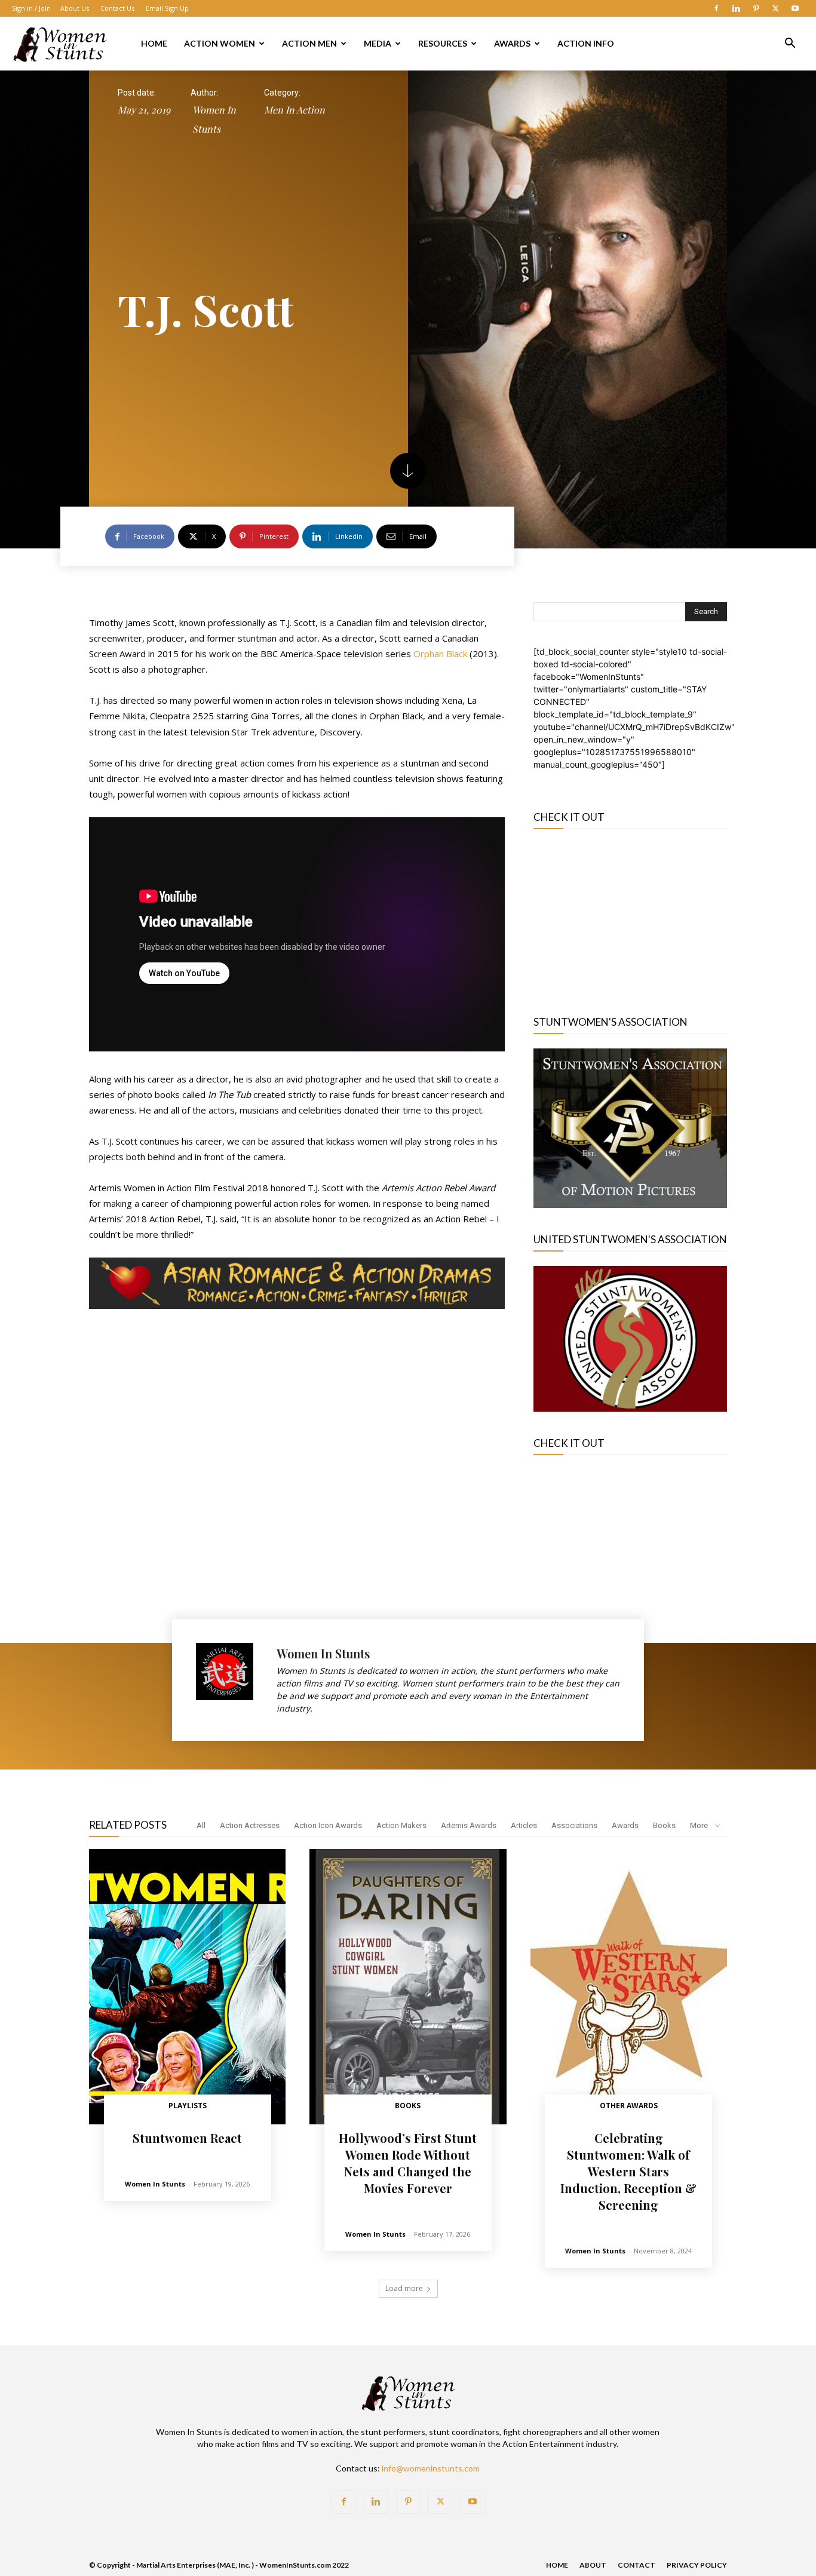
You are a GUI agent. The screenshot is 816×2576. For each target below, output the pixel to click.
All (201, 1825)
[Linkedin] (736, 8)
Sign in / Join (31, 8)
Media (378, 43)
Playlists (188, 2106)
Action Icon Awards (328, 1825)
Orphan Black (440, 654)
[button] (790, 45)
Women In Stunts (214, 119)
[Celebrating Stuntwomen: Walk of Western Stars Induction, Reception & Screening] (629, 1987)
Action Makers (401, 1825)
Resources (443, 43)
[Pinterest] (756, 8)
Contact (636, 2565)
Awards (512, 43)
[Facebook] (716, 8)
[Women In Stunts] (230, 1680)
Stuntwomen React (187, 2138)
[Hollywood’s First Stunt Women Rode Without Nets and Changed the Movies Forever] (408, 1987)
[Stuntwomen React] (187, 1987)
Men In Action (295, 110)
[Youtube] (795, 8)
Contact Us (117, 8)
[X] (775, 8)
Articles (524, 1825)
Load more (404, 2288)
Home (154, 43)
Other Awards (629, 2106)
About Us (75, 8)
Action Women (220, 43)
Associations (574, 1825)
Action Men (309, 43)
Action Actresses (250, 1825)
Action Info (586, 43)
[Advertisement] (630, 916)
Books (664, 1825)
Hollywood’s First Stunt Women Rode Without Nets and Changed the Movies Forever (408, 2163)
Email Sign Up (167, 8)
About (593, 2565)
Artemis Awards (469, 1825)
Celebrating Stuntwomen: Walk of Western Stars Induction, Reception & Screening (628, 2171)
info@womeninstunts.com (431, 2468)
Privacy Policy (697, 2565)
